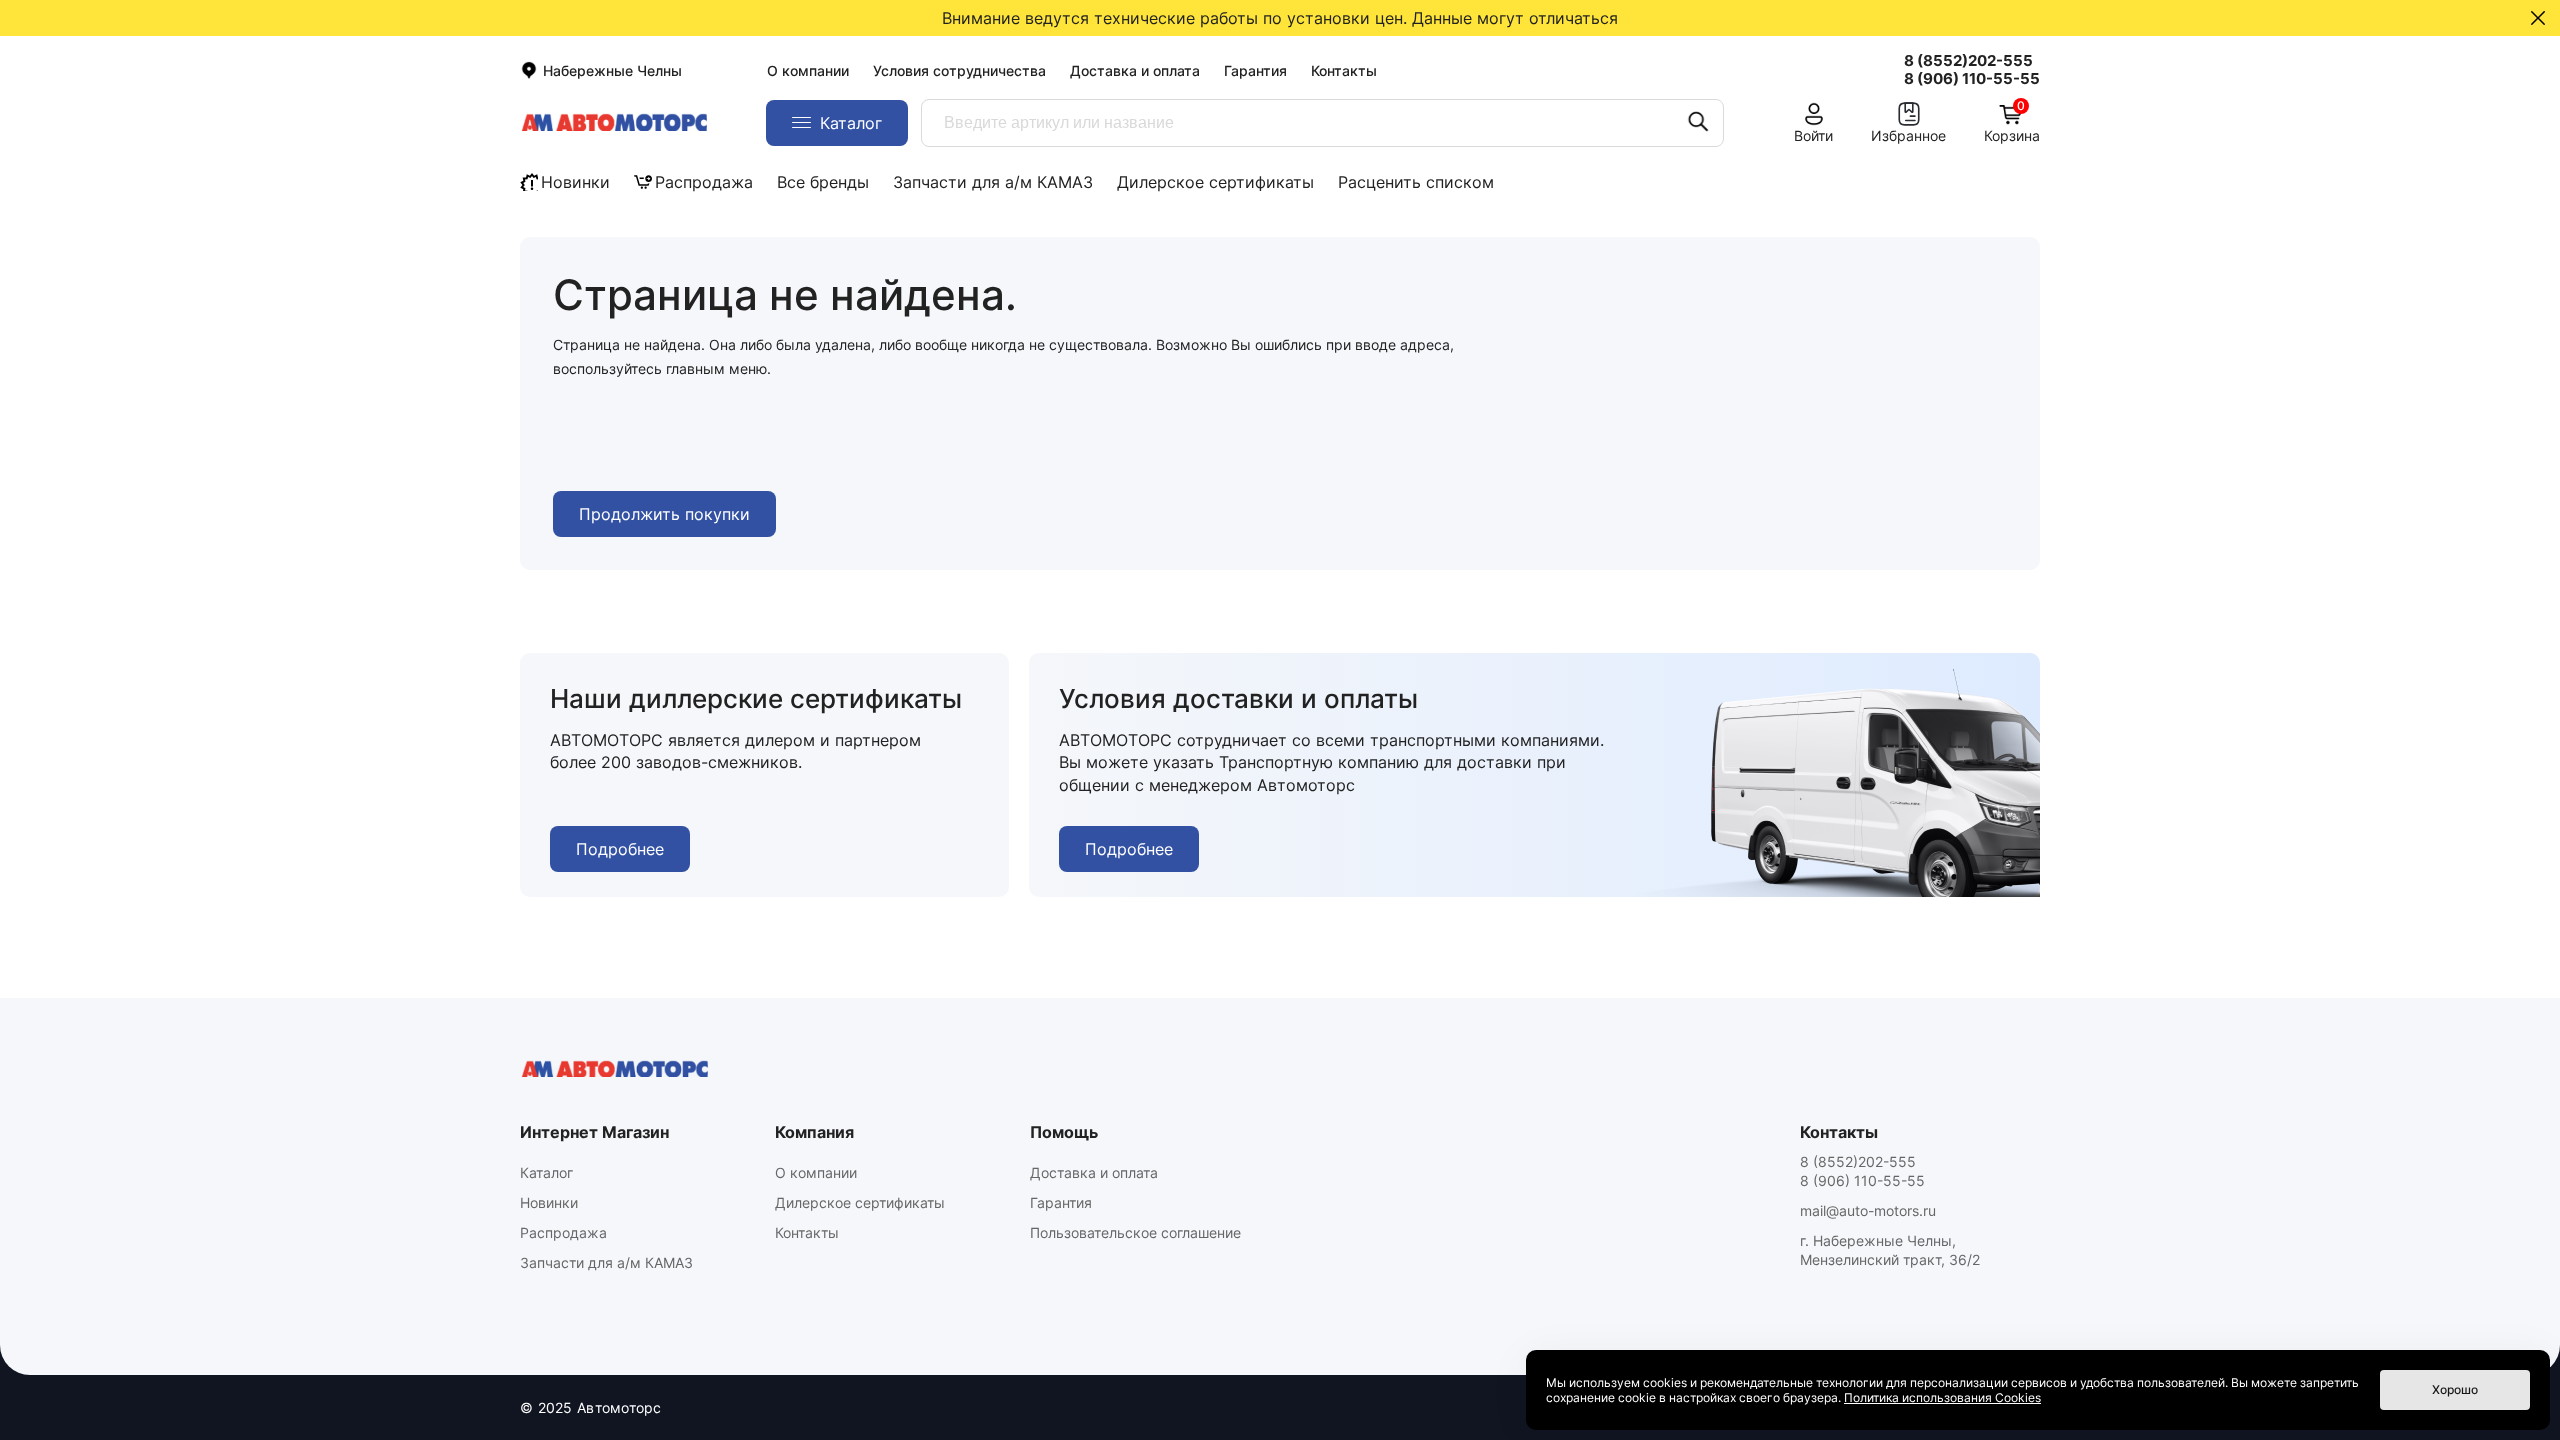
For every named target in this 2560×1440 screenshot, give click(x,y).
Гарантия (1255, 70)
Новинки (575, 182)
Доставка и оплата (1135, 70)
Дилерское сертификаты (1215, 182)
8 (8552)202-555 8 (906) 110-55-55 (1862, 1171)
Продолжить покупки (664, 514)
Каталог (546, 1172)
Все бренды (823, 182)
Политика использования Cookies (1942, 1397)
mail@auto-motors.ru (1868, 1210)
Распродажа (704, 182)
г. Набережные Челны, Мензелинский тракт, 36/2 (1890, 1250)
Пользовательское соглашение (1135, 1232)
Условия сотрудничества (959, 70)
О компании (808, 70)
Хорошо (2455, 1389)
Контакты (1344, 70)
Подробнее (620, 849)
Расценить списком (1416, 182)
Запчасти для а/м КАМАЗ (993, 182)
